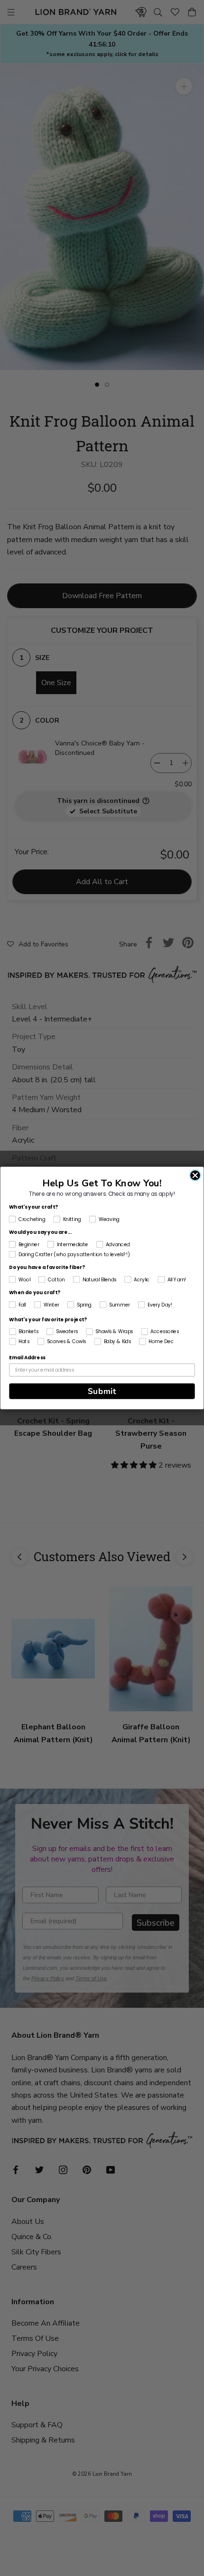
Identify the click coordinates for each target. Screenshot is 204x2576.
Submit (102, 1391)
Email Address (27, 1358)
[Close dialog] (195, 1175)
